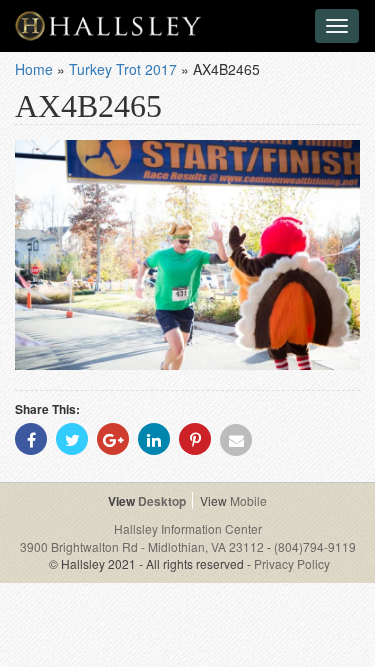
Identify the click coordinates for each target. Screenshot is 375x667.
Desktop (162, 501)
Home (34, 69)
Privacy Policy (292, 563)
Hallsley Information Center (188, 528)
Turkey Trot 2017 (123, 69)
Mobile (248, 500)
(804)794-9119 (315, 546)
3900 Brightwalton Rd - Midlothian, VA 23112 (143, 546)
